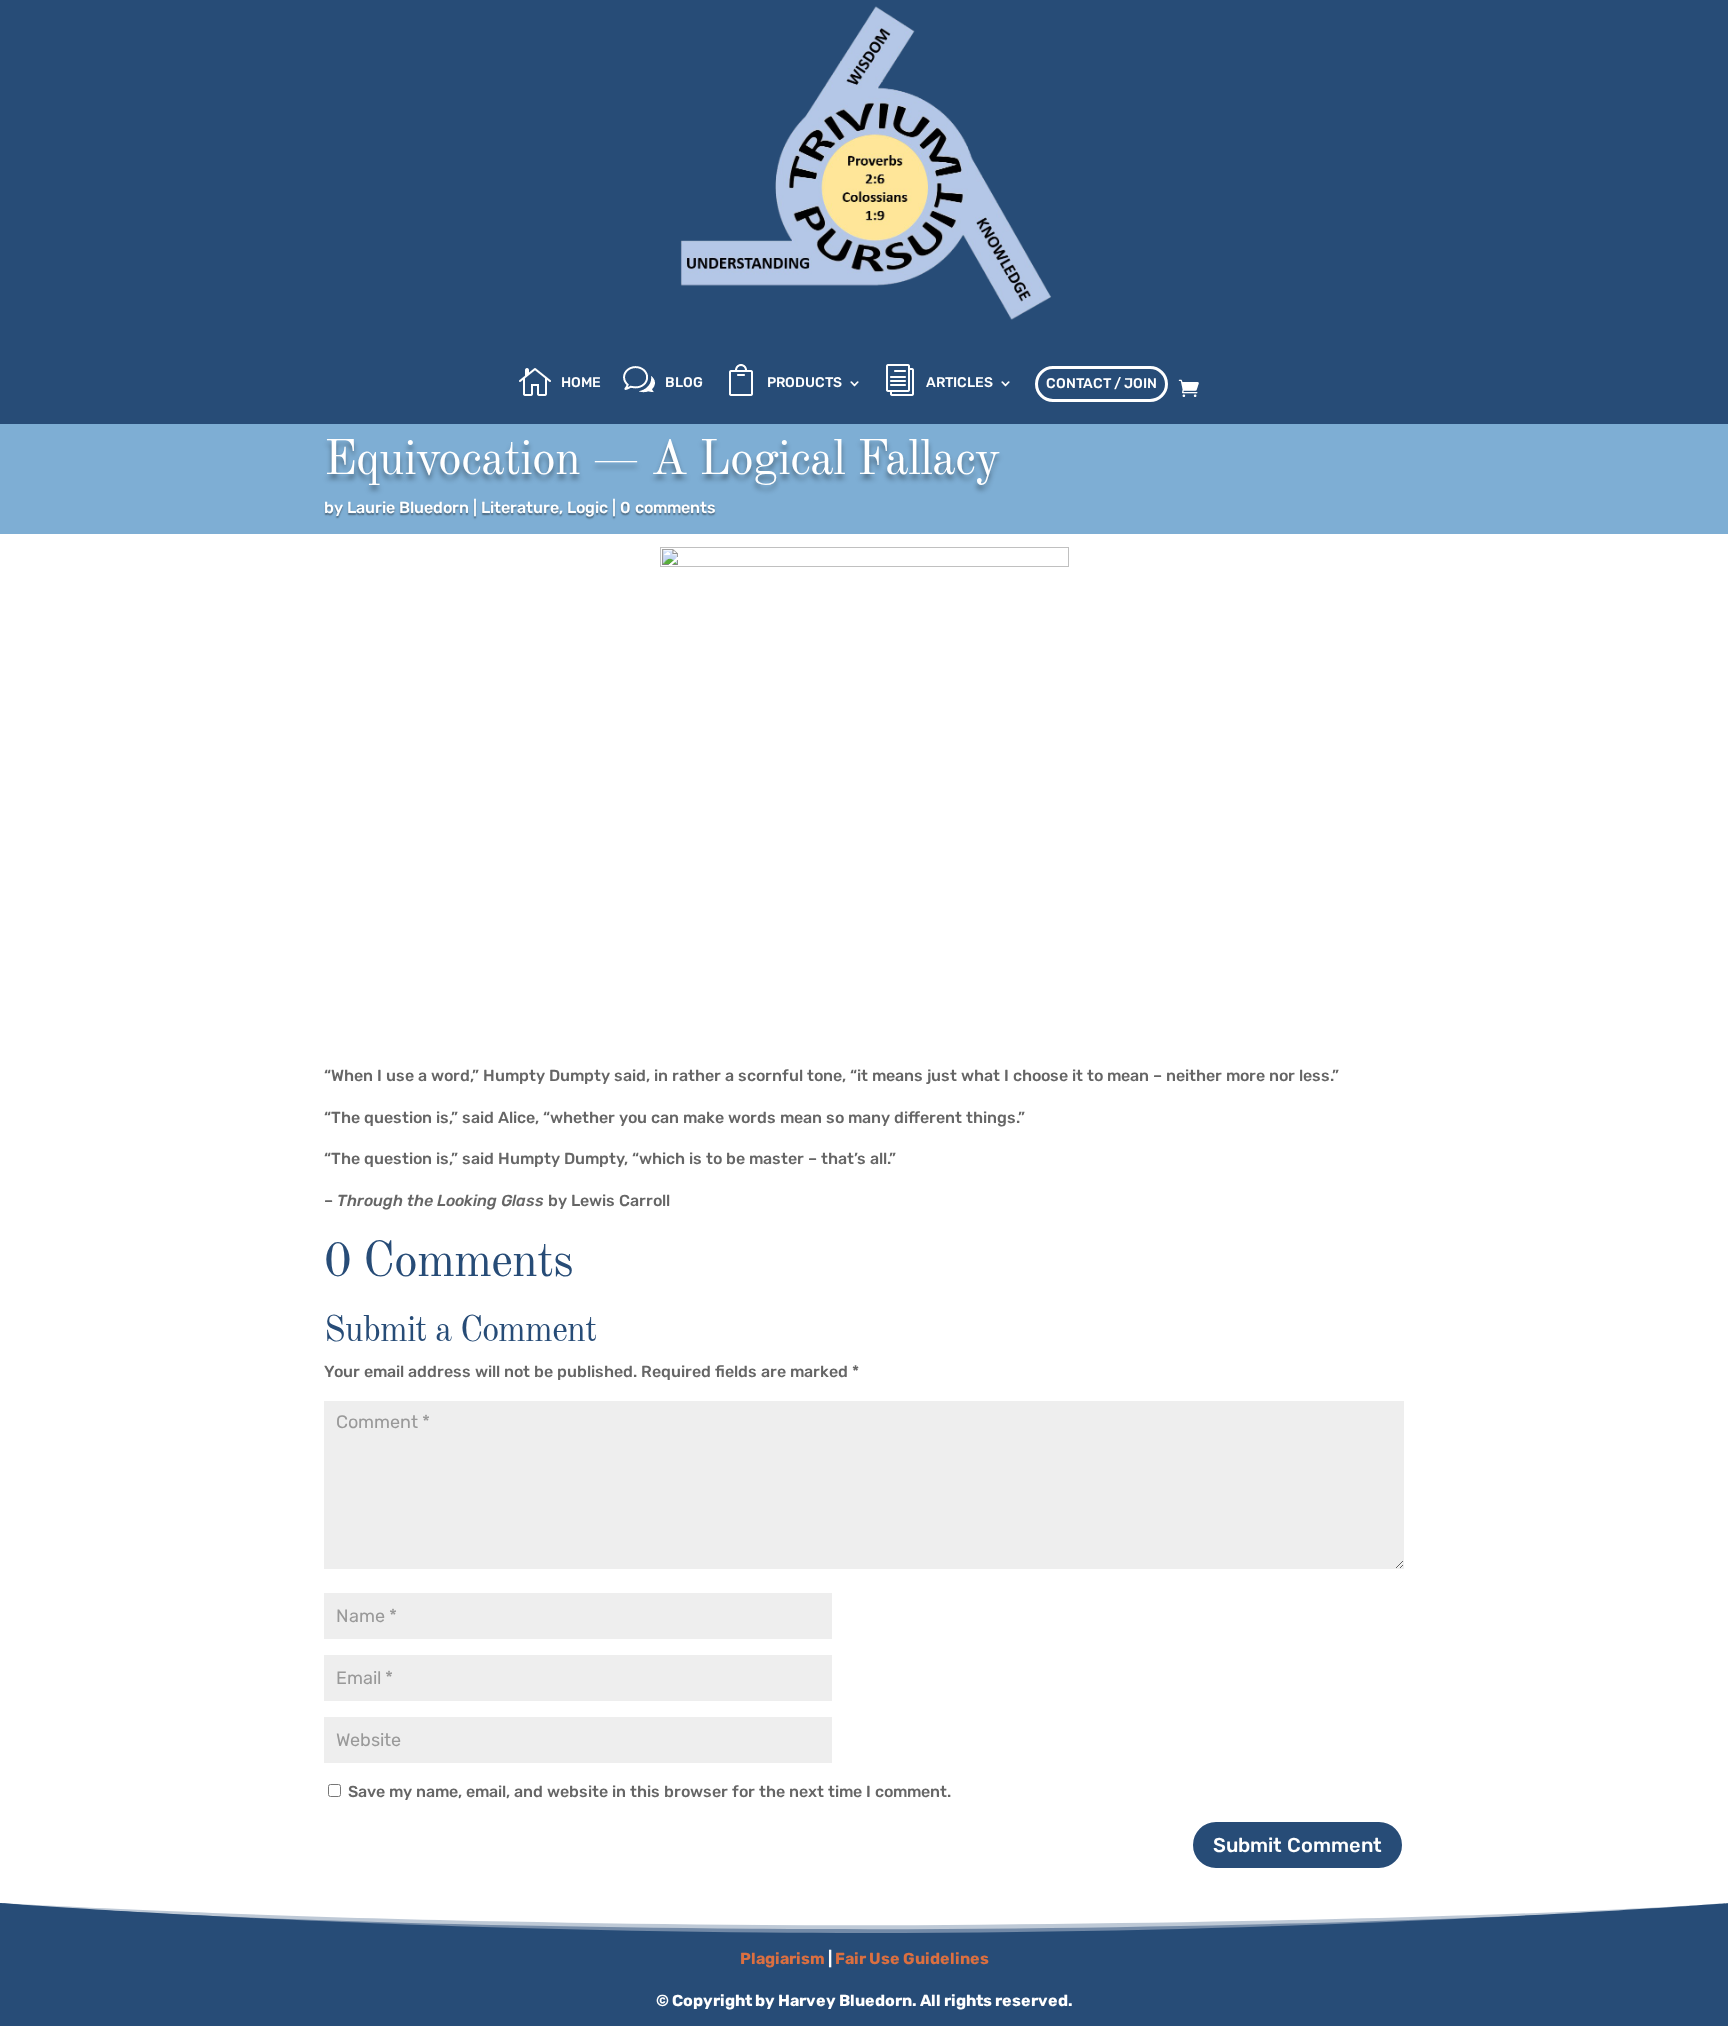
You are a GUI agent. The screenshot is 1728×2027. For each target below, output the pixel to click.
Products (804, 383)
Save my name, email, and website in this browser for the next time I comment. (649, 1791)
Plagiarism (782, 1958)
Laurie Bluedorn (408, 507)
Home (581, 383)
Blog (684, 383)
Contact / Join (1101, 383)
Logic (587, 507)
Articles (959, 383)
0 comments (668, 507)
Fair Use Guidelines (912, 1958)
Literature (520, 507)
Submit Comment (1297, 1845)
